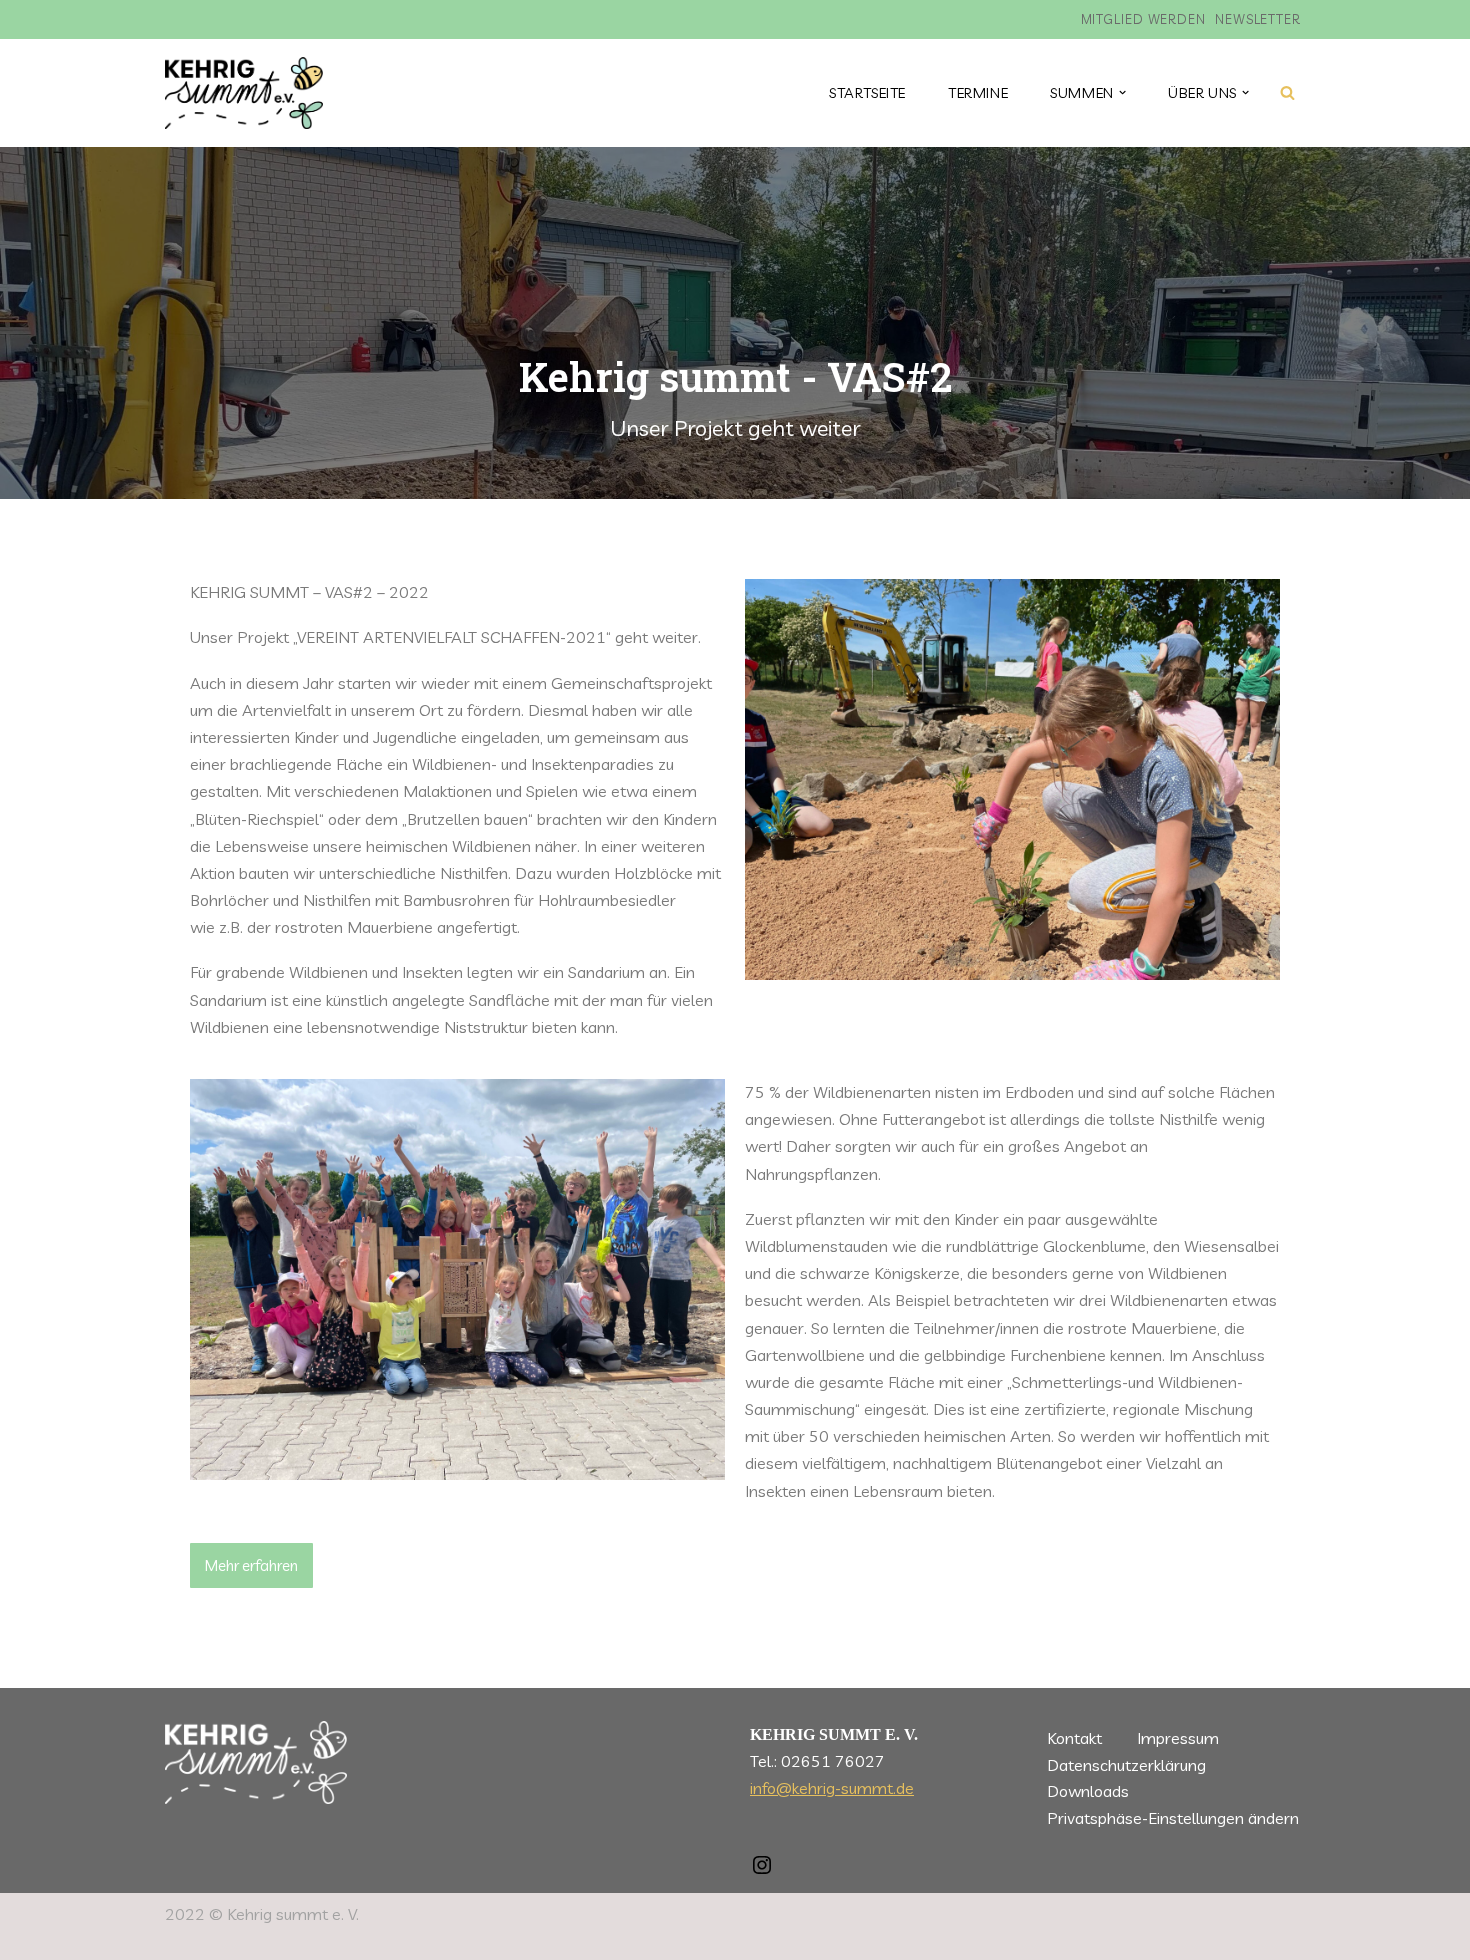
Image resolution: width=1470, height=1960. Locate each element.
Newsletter (1258, 19)
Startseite (867, 93)
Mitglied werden (1144, 19)
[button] (1122, 92)
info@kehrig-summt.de (832, 1788)
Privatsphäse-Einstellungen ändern (1173, 1818)
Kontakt (1074, 1738)
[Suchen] (1287, 92)
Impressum (1178, 1738)
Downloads (1088, 1791)
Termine (978, 93)
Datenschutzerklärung (1126, 1765)
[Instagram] (762, 1871)
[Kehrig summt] (244, 93)
